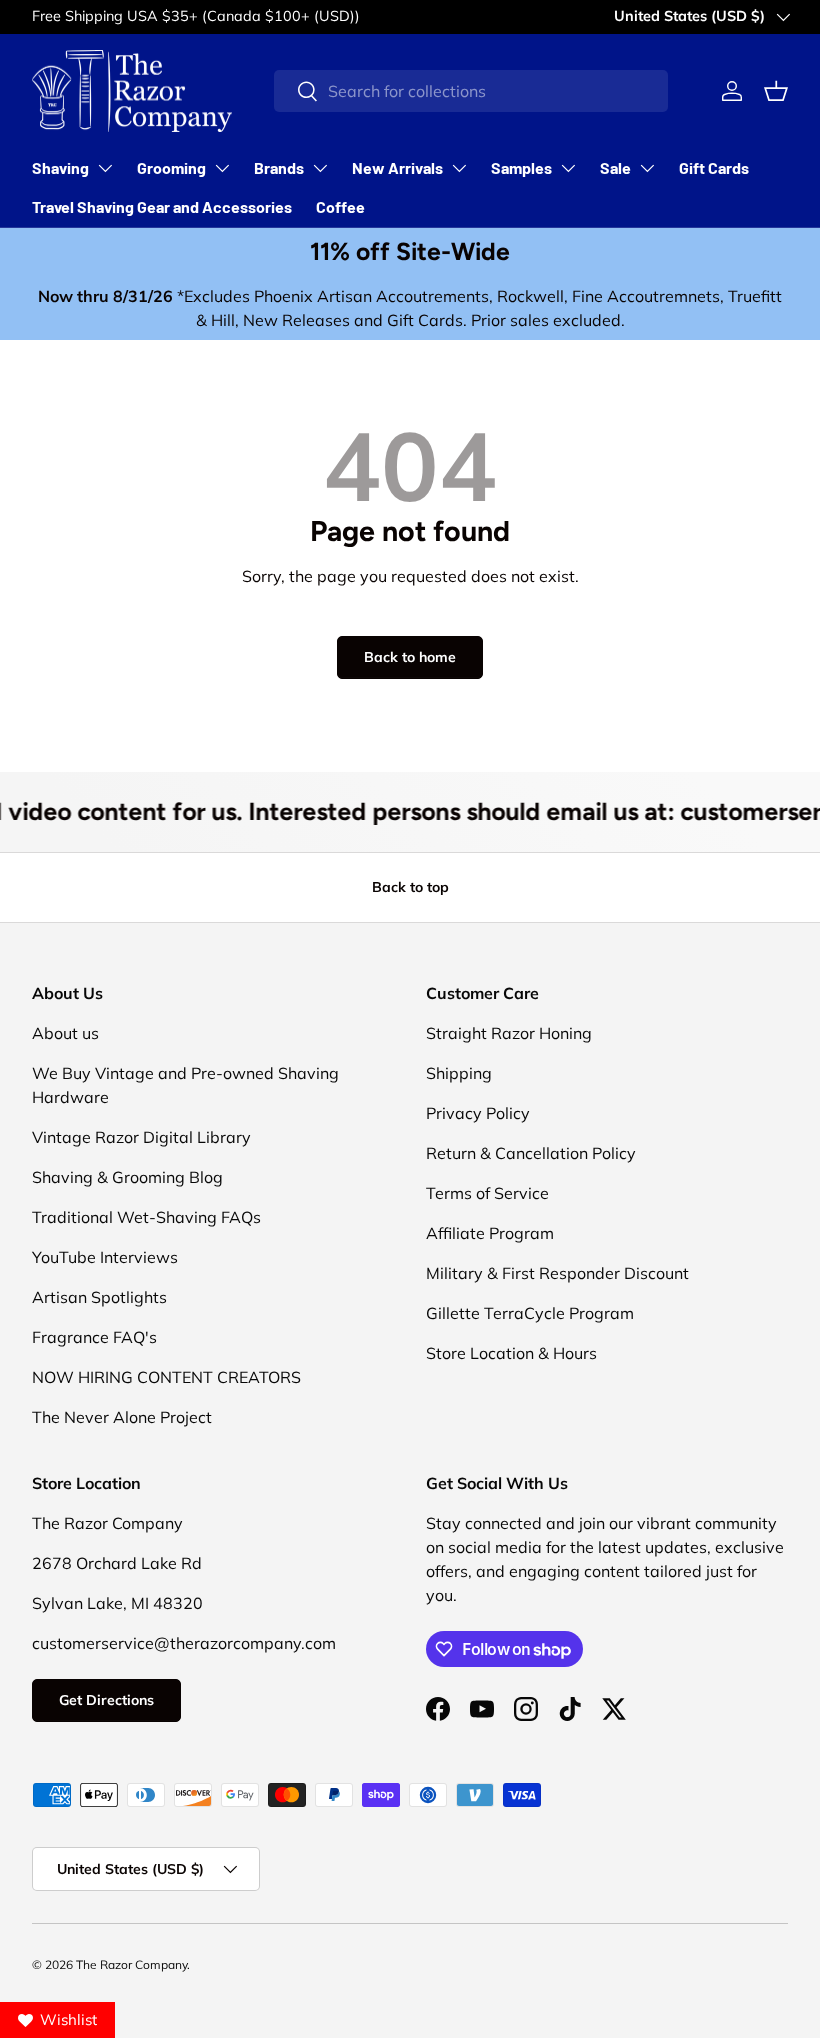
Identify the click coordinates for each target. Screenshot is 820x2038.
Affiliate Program (490, 1233)
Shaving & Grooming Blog (127, 1177)
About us (65, 1033)
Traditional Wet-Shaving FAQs (146, 1217)
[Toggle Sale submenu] (647, 168)
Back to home (410, 657)
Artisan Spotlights (99, 1297)
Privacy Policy (478, 1113)
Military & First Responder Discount (557, 1273)
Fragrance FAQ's (94, 1337)
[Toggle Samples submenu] (568, 168)
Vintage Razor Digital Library (141, 1137)
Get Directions (106, 1700)
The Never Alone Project (122, 1417)
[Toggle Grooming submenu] (222, 168)
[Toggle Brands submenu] (320, 168)
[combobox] (471, 91)
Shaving (60, 167)
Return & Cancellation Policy (531, 1153)
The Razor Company (131, 1964)
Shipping (459, 1073)
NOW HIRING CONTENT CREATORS (166, 1377)
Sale (615, 167)
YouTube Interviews (105, 1257)
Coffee (340, 206)
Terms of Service (487, 1193)
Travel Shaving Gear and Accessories (162, 206)
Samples (521, 167)
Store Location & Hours (511, 1353)
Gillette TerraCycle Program (530, 1313)
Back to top (410, 887)
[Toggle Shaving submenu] (105, 168)
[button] (776, 91)
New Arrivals (397, 167)
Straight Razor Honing (509, 1033)
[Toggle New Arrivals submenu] (459, 168)
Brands (279, 167)
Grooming (171, 167)
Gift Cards (714, 167)
